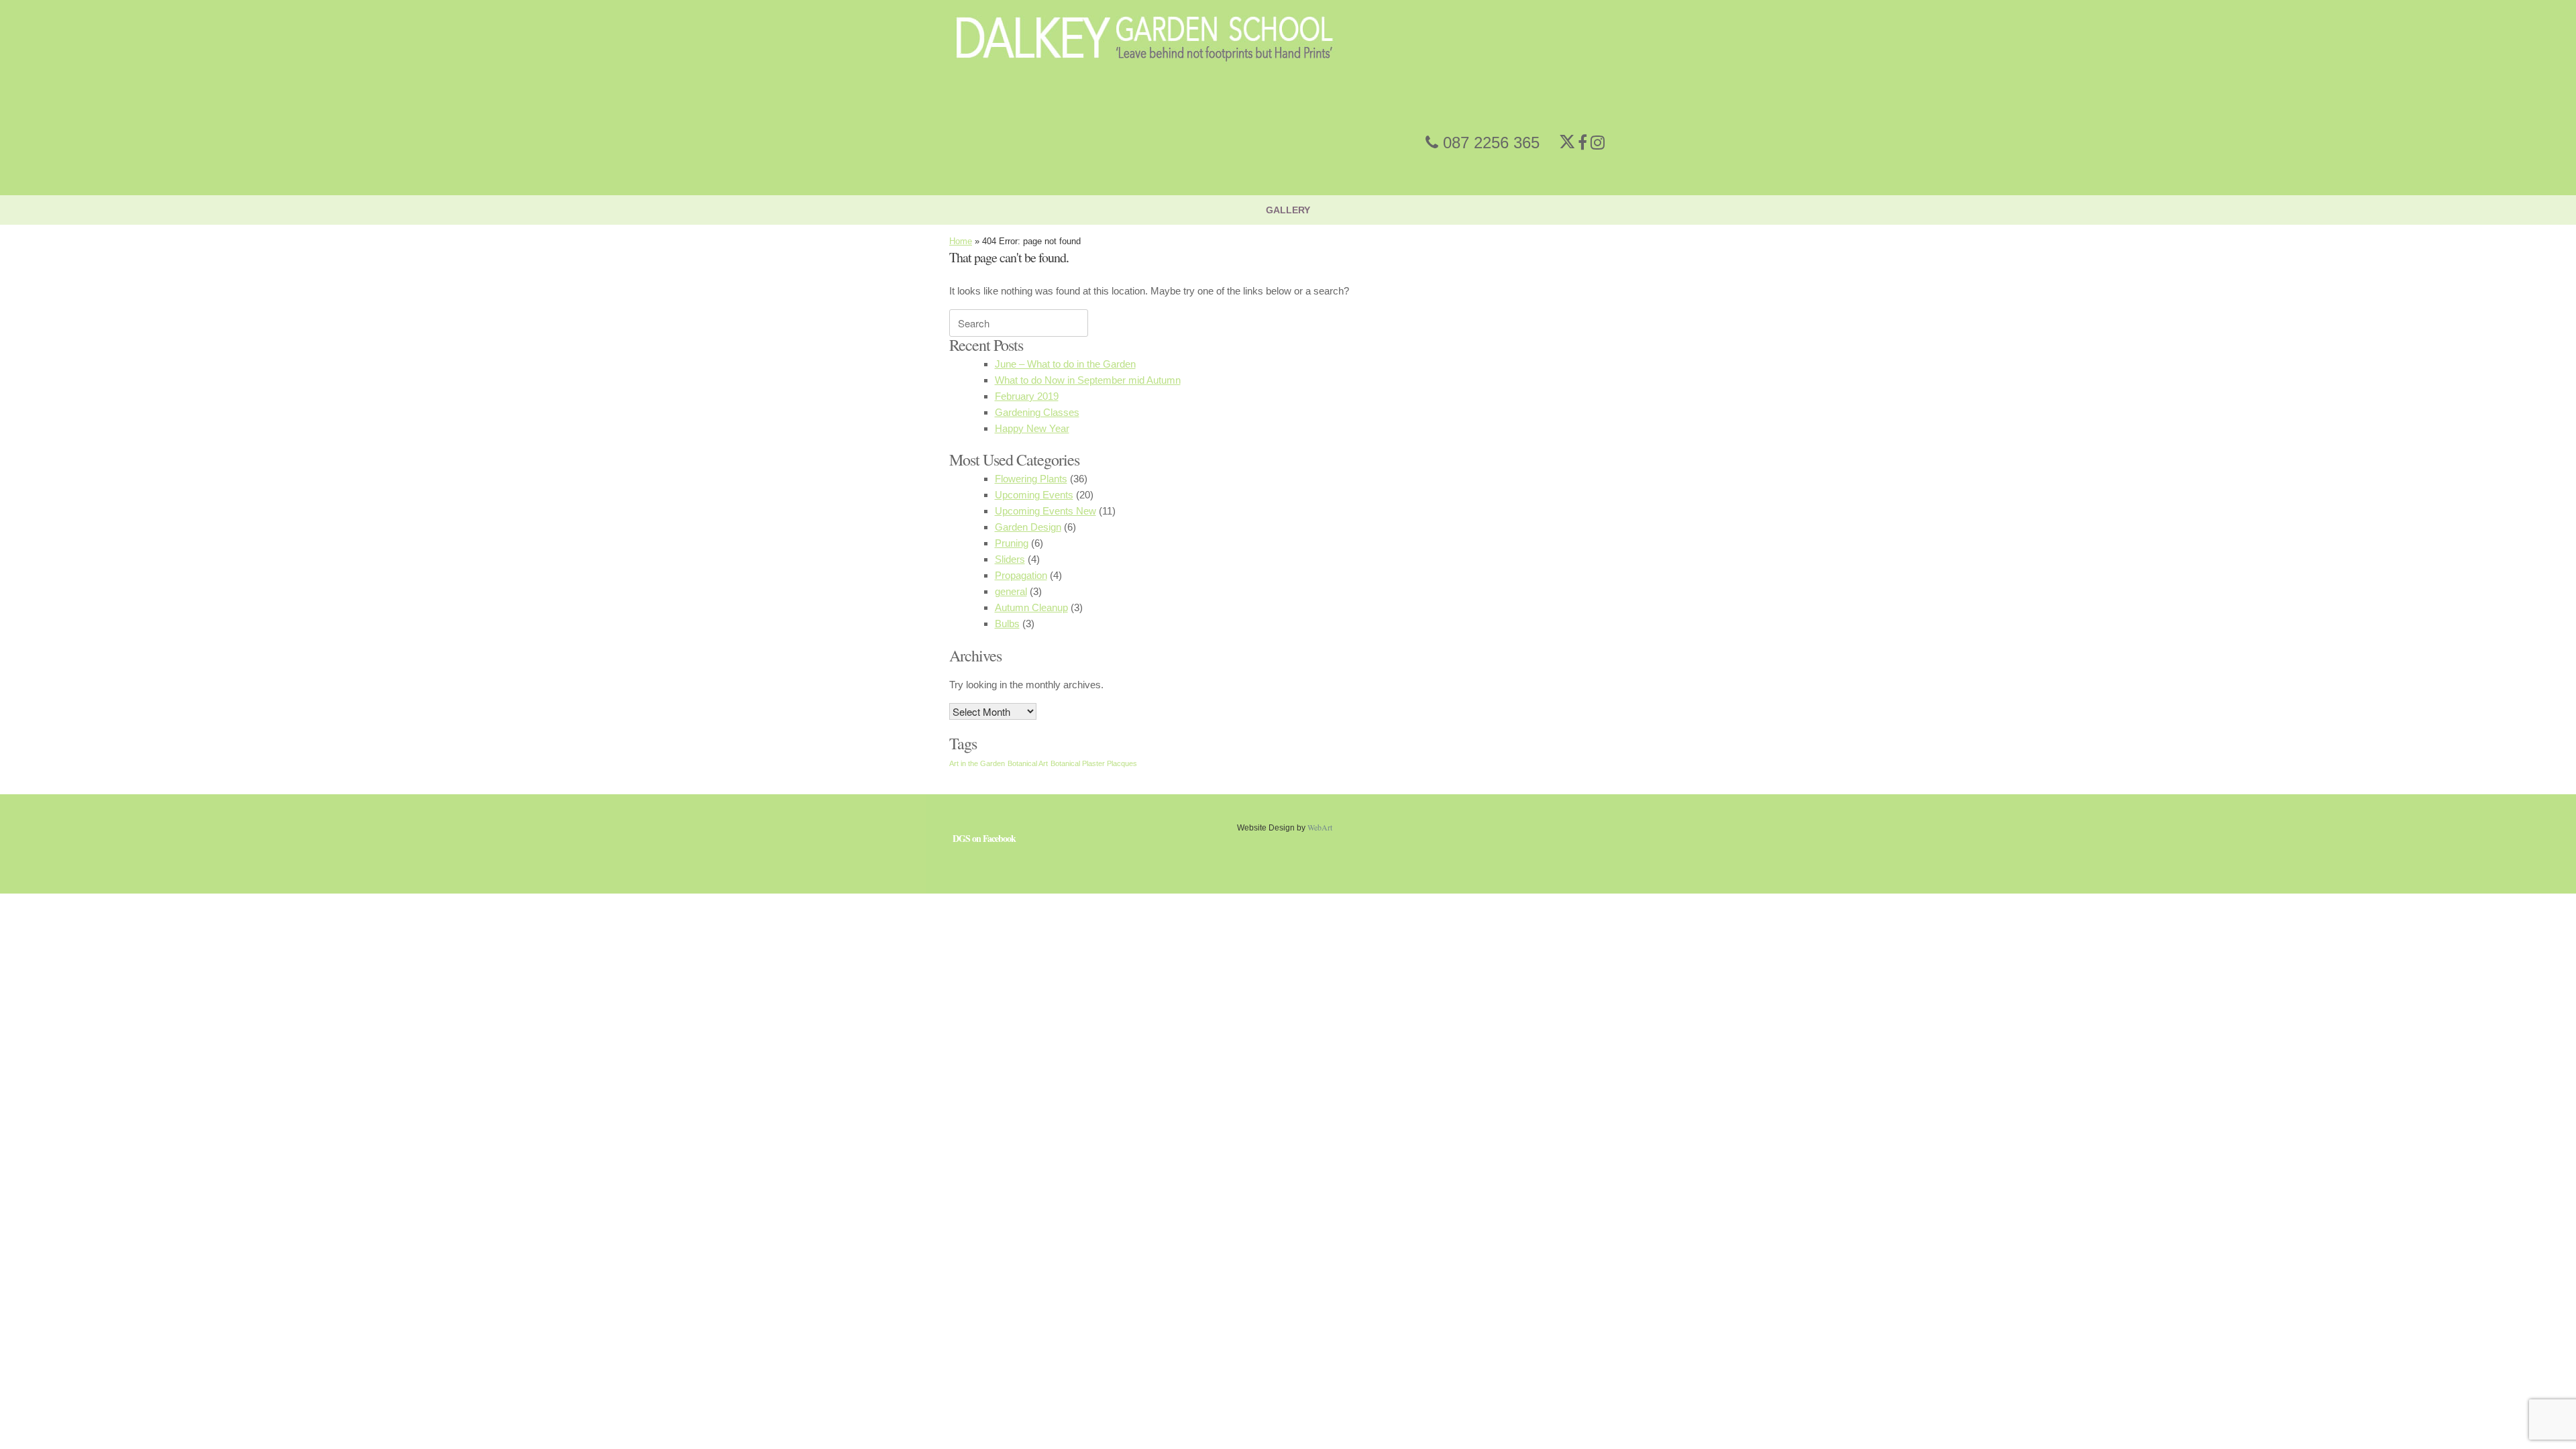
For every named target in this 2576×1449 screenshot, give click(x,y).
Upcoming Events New (1045, 511)
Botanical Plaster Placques (1094, 763)
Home (961, 241)
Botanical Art (1028, 763)
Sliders (1010, 559)
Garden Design (1028, 527)
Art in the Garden (977, 763)
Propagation (1021, 575)
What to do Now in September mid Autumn (1088, 380)
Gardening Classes (1037, 412)
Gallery (1288, 210)
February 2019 (1027, 396)
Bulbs (1007, 624)
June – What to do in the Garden (1065, 364)
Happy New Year (1032, 428)
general (1011, 591)
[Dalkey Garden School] (1145, 88)
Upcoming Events (1034, 495)
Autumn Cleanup (1031, 607)
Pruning (1012, 543)
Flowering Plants (1031, 479)
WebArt (1320, 827)
